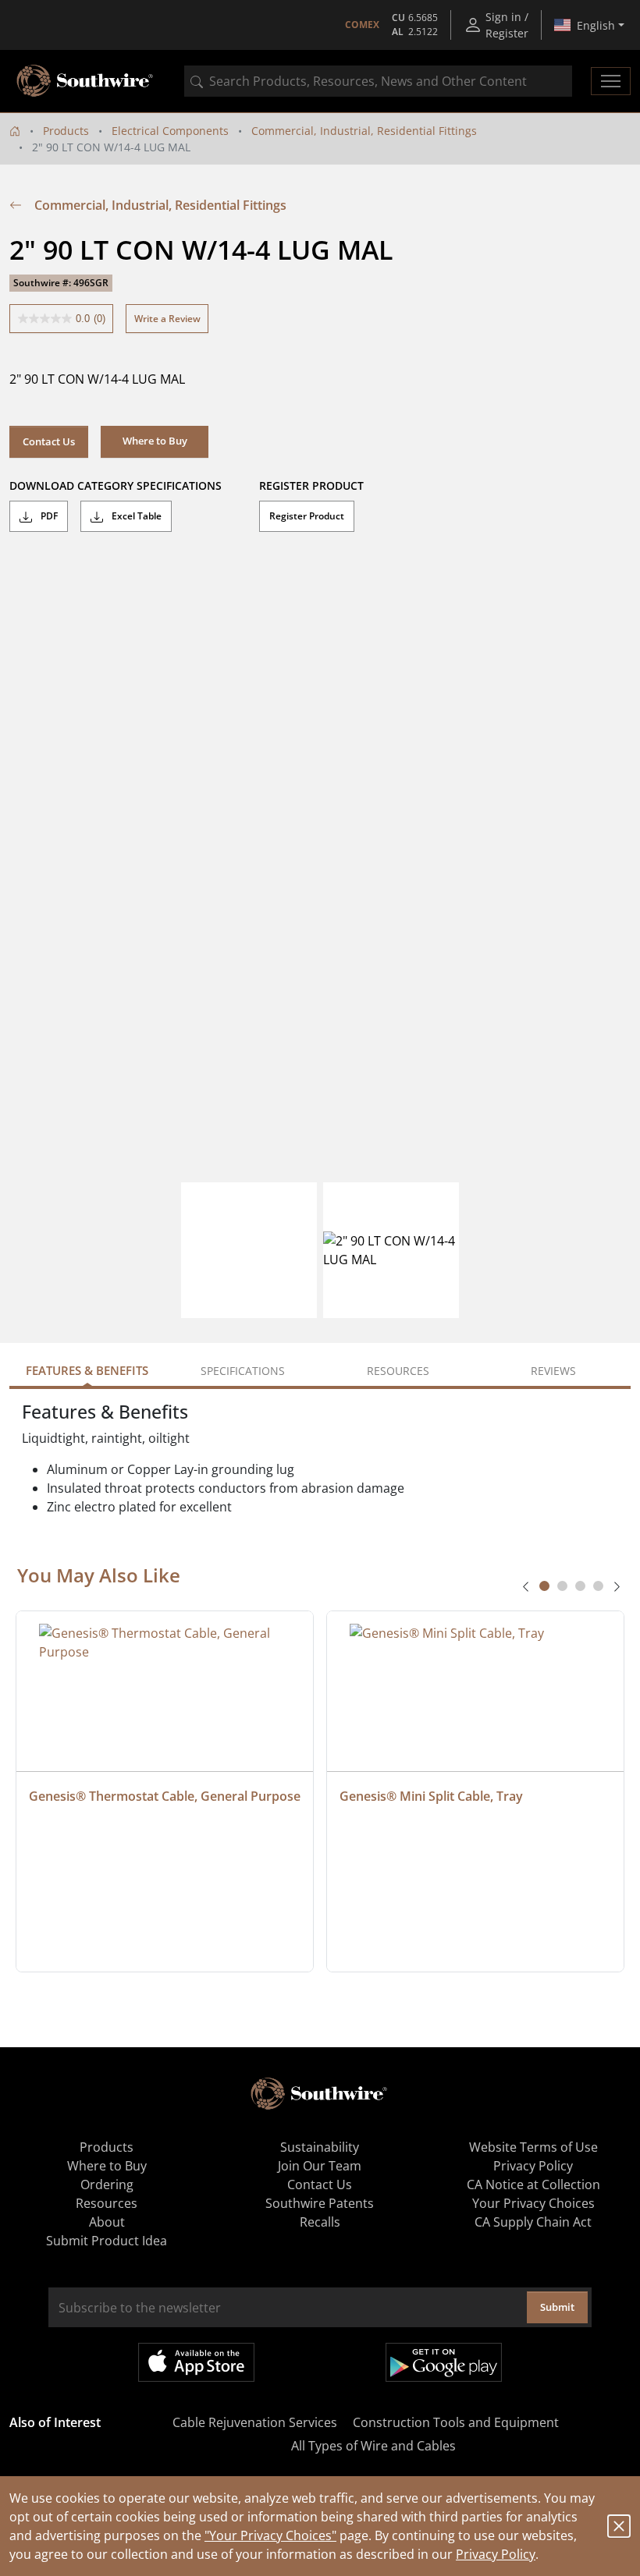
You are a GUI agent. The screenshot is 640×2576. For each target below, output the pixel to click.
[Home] (15, 131)
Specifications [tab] (243, 1371)
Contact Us (49, 441)
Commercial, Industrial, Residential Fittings (364, 131)
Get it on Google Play (444, 2362)
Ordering (107, 2184)
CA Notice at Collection (533, 2184)
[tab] (544, 1586)
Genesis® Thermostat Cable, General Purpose (165, 1796)
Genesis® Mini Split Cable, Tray (431, 1796)
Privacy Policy (496, 2554)
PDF (48, 516)
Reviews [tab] (553, 1371)
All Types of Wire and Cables (373, 2446)
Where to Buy (107, 2166)
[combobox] (378, 81)
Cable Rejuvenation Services (255, 2422)
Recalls (320, 2222)
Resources (107, 2203)
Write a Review (167, 319)
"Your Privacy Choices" (270, 2535)
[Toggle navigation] (611, 81)
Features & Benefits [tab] (87, 1370)
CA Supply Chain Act (533, 2222)
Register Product (307, 516)
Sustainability (320, 2147)
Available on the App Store (196, 2362)
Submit (557, 2307)
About (107, 2222)
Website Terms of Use (533, 2147)
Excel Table (135, 516)
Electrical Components (170, 131)
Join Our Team (320, 2166)
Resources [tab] (398, 1371)
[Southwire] (86, 81)
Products (66, 131)
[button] (155, 441)
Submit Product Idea (107, 2241)
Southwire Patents (320, 2203)
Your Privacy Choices (533, 2203)
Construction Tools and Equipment (456, 2422)
